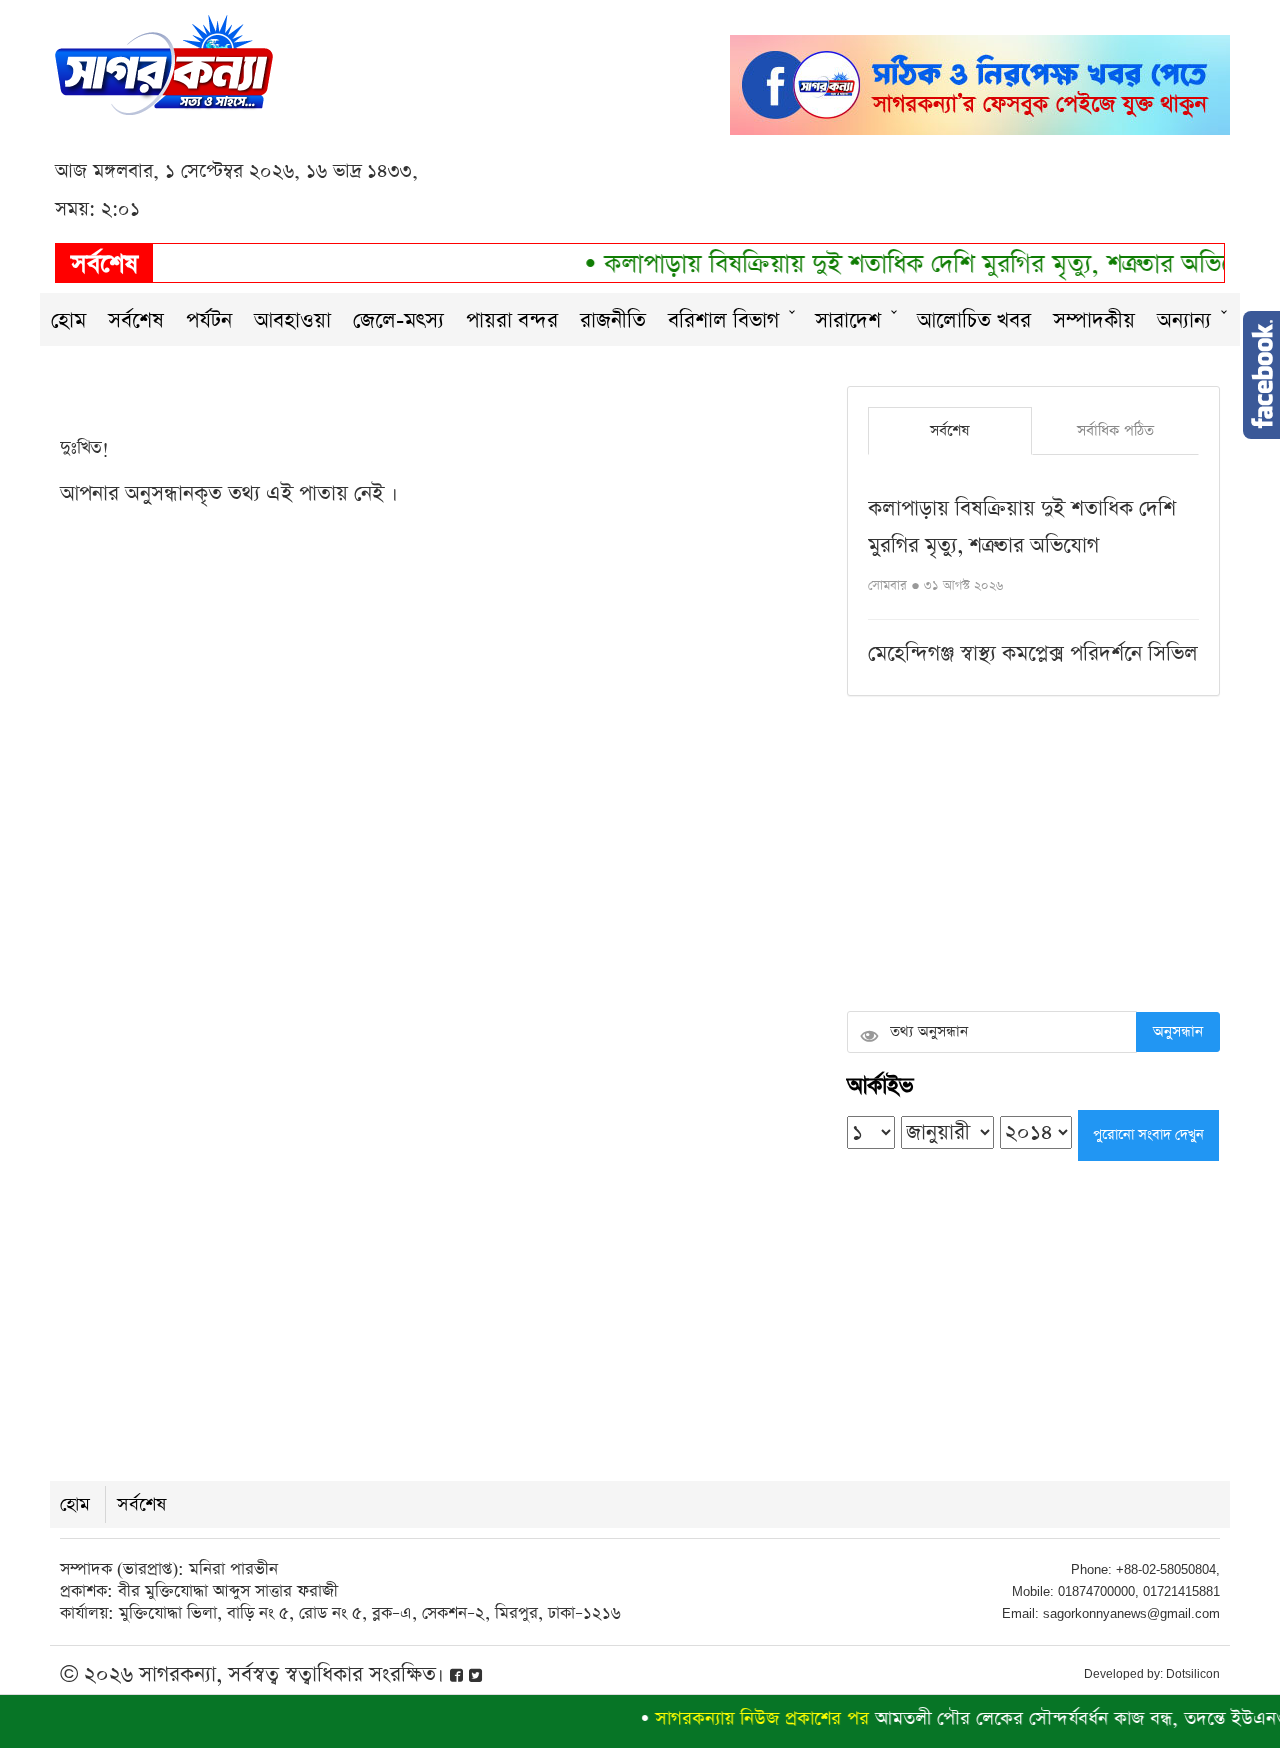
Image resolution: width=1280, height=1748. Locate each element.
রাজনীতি (613, 320)
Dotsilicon (1193, 1674)
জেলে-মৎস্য (398, 320)
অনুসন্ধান (1178, 1031)
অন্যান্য (1184, 320)
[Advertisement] (1033, 856)
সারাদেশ (848, 320)
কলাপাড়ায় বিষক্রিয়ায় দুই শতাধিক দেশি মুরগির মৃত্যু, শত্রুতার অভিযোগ (909, 264)
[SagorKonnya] (164, 62)
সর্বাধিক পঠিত (1115, 430)
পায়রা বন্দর (512, 320)
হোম (68, 320)
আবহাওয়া (292, 320)
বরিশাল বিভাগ (723, 320)
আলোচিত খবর (974, 320)
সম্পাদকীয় (1094, 320)
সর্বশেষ (136, 320)
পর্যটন (209, 320)
